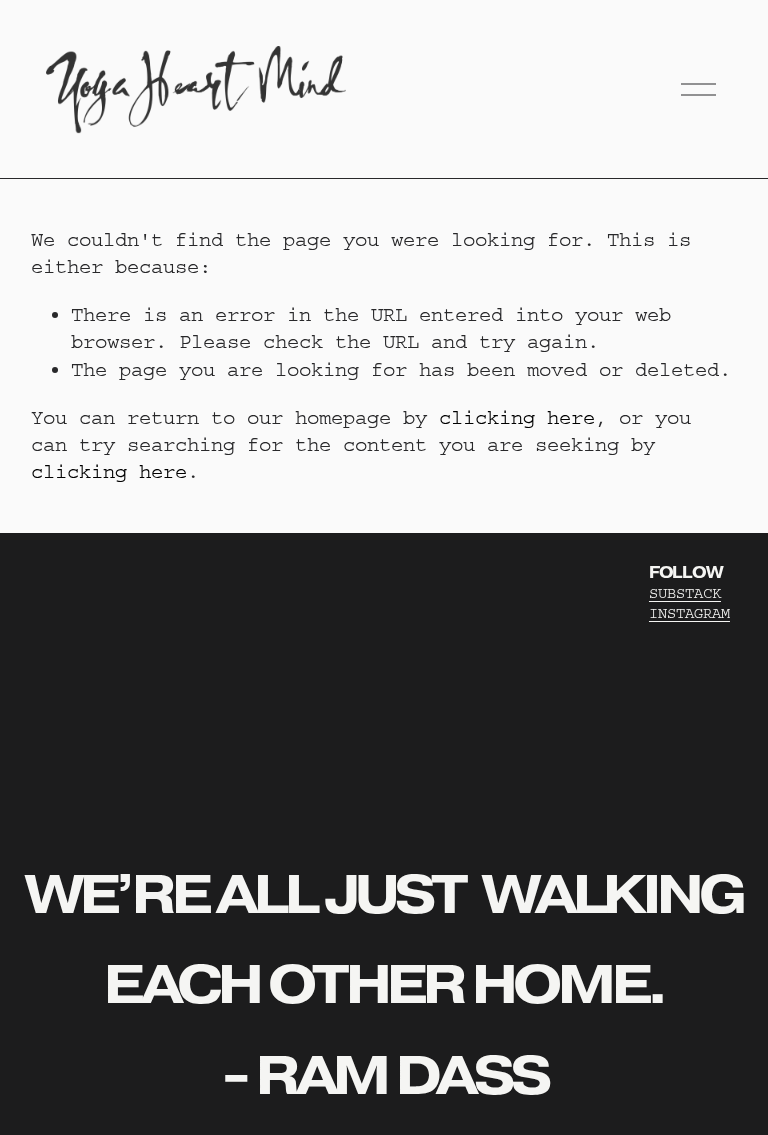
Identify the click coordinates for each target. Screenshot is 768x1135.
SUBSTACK (685, 593)
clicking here (517, 417)
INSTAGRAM (689, 613)
